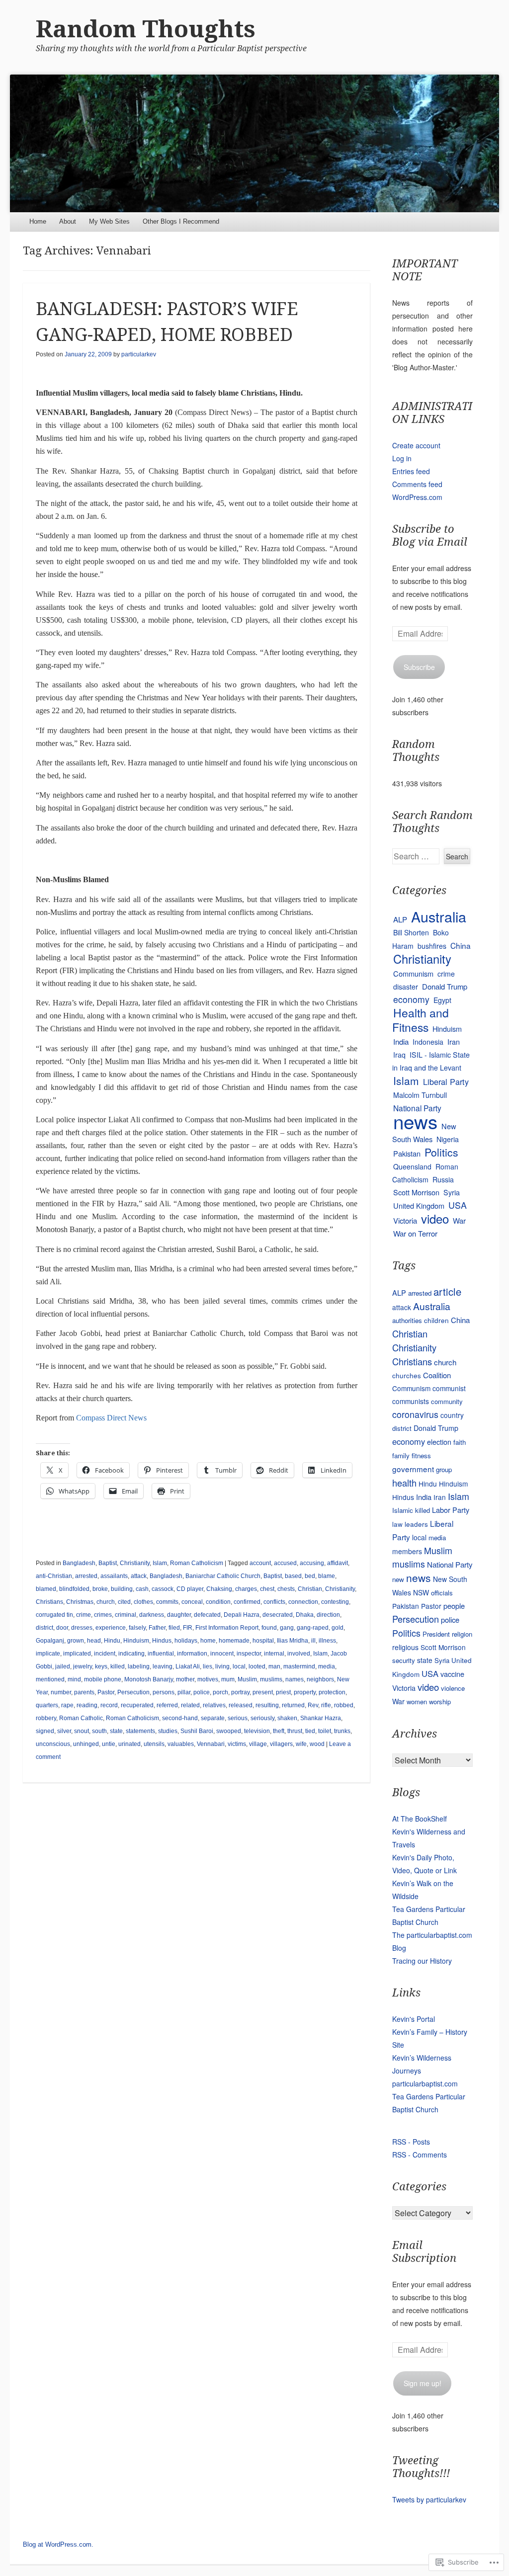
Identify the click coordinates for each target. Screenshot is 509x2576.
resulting (267, 1705)
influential (161, 1654)
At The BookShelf (420, 1819)
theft (279, 1731)
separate (213, 1718)
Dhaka (305, 1615)
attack (139, 1576)
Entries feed (411, 471)
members (407, 1551)
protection (332, 1692)
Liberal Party (446, 1081)
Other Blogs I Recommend (181, 221)
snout (82, 1731)
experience (111, 1628)
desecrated (278, 1615)
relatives (214, 1705)
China (461, 945)
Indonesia (428, 1042)
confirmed (247, 1602)
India (401, 1041)
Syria (452, 1192)
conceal (192, 1602)
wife (301, 1744)
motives (208, 1679)
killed (118, 1666)
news (415, 1121)
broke (100, 1589)
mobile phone (103, 1679)
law (397, 1524)
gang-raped (313, 1628)
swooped (229, 1731)
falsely (137, 1628)
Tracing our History (422, 1961)
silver (64, 1731)
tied (310, 1731)
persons (164, 1692)
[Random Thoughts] (254, 143)
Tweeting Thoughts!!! (421, 2467)
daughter (179, 1615)
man (274, 1666)
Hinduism (136, 1641)
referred (167, 1705)
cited (124, 1602)
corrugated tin (54, 1615)
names (295, 1679)
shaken (287, 1718)
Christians (49, 1602)
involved (299, 1654)
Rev (313, 1705)
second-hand (180, 1718)
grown (76, 1641)
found (269, 1628)
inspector (249, 1654)
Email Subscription (424, 2252)
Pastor (106, 1692)
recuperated (137, 1705)
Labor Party (451, 1510)
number (61, 1692)
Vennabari (211, 1744)
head (94, 1641)
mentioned (50, 1679)
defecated (207, 1615)
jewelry (83, 1666)
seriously (262, 1718)
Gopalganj (50, 1641)
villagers (281, 1744)
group (444, 1469)
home (208, 1641)
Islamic (403, 1510)
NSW (421, 1592)
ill (313, 1641)
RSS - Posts (411, 2142)
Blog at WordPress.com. (58, 2544)
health (404, 1483)
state (116, 1731)
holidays (186, 1641)
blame (327, 1576)
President (436, 1634)
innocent (222, 1654)
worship (440, 1702)
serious (238, 1718)
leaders (416, 1524)
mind (74, 1679)
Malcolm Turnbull (420, 1095)
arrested (86, 1576)
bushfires (432, 946)
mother (185, 1679)
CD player (190, 1589)
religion (462, 1634)
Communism (413, 973)
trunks (342, 1731)
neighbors (320, 1679)
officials (442, 1593)
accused (285, 1563)
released (241, 1705)
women (417, 1702)
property (305, 1692)
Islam (160, 1563)
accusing (312, 1563)
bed (310, 1576)
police (202, 1692)
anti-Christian (54, 1576)
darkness (152, 1615)
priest (283, 1692)
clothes (143, 1602)
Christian (310, 1589)
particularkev (139, 354)
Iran (454, 1041)
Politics (441, 1152)
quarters (47, 1705)
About (68, 221)
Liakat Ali (188, 1666)
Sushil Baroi (197, 1731)
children (436, 1320)
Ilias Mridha (293, 1641)
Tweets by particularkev (429, 2499)
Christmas (80, 1602)
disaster (406, 987)
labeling (139, 1666)
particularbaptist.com (425, 2083)
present (263, 1692)
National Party (450, 1564)
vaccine (452, 1674)
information (192, 1654)
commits (167, 1602)
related (190, 1705)
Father (157, 1628)
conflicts (274, 1602)
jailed (63, 1666)
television (257, 1731)
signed (45, 1731)
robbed (344, 1705)
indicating (131, 1654)
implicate (48, 1654)
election (439, 1442)
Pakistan (407, 1153)
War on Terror (415, 1233)
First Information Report (227, 1628)
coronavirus (415, 1414)
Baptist (108, 1563)
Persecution (133, 1692)
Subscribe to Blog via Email (430, 536)
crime (84, 1615)
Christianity (135, 1563)
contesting (335, 1602)
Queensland (412, 1166)
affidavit (338, 1563)
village (258, 1744)
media (327, 1666)
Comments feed (417, 484)
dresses (82, 1628)
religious (405, 1647)
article (447, 1291)
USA (458, 1205)
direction (328, 1615)
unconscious (53, 1744)
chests (286, 1589)
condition (218, 1602)
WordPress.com (417, 497)
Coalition (437, 1375)
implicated (77, 1654)
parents (84, 1692)
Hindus (162, 1641)
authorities (407, 1320)
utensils (154, 1744)
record (109, 1705)
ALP (400, 919)
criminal (126, 1615)
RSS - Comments (420, 2155)
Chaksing (219, 1589)
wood (317, 1744)
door (62, 1628)
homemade (234, 1641)
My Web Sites (109, 221)
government (413, 1469)
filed (174, 1628)
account (260, 1563)
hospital (263, 1641)
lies (208, 1666)
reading (87, 1705)
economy (411, 999)
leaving (163, 1666)
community (447, 1401)
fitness (421, 1455)
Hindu (112, 1641)
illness (327, 1641)
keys (101, 1666)
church (106, 1602)
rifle (326, 1705)
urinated (129, 1744)
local (239, 1666)
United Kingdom (419, 1205)
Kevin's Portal (414, 2019)
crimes (103, 1615)
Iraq (399, 1055)
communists (411, 1401)
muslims (271, 1679)
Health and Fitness (421, 1020)
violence (453, 1688)
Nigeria (448, 1139)
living (222, 1666)
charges (246, 1589)
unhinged (86, 1744)
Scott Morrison (416, 1192)
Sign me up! (423, 2383)
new (398, 1579)
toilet (325, 1731)
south (99, 1731)
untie (109, 1744)
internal (274, 1654)
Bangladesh (79, 1563)
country (452, 1415)
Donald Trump (445, 986)
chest (267, 1589)
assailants (114, 1576)
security (404, 1660)
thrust (295, 1731)
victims (237, 1744)
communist (449, 1388)
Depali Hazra (242, 1615)
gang (287, 1628)
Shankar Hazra (321, 1718)
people (454, 1606)
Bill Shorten (411, 932)
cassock (163, 1589)
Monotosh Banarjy (149, 1679)
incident (105, 1654)
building (122, 1589)
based (293, 1576)
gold (338, 1628)
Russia (443, 1179)
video (435, 1218)
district (44, 1628)
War (459, 1220)
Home (38, 221)
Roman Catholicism (197, 1563)
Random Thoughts (146, 29)
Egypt (442, 1000)
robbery (46, 1718)
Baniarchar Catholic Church (223, 1576)
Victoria (405, 1220)
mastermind (299, 1666)
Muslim (247, 1679)
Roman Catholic (81, 1718)
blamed (46, 1589)
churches (407, 1375)
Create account (416, 445)
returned (293, 1705)
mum (228, 1679)
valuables (181, 1744)
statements (140, 1731)
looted (257, 1666)
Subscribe (419, 667)
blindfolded (74, 1589)
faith (460, 1442)
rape (67, 1705)
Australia (439, 916)
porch (220, 1692)
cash (142, 1589)
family (401, 1455)
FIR (188, 1628)
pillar (184, 1692)
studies (168, 1731)
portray (240, 1692)
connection (303, 1602)
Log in (402, 458)
